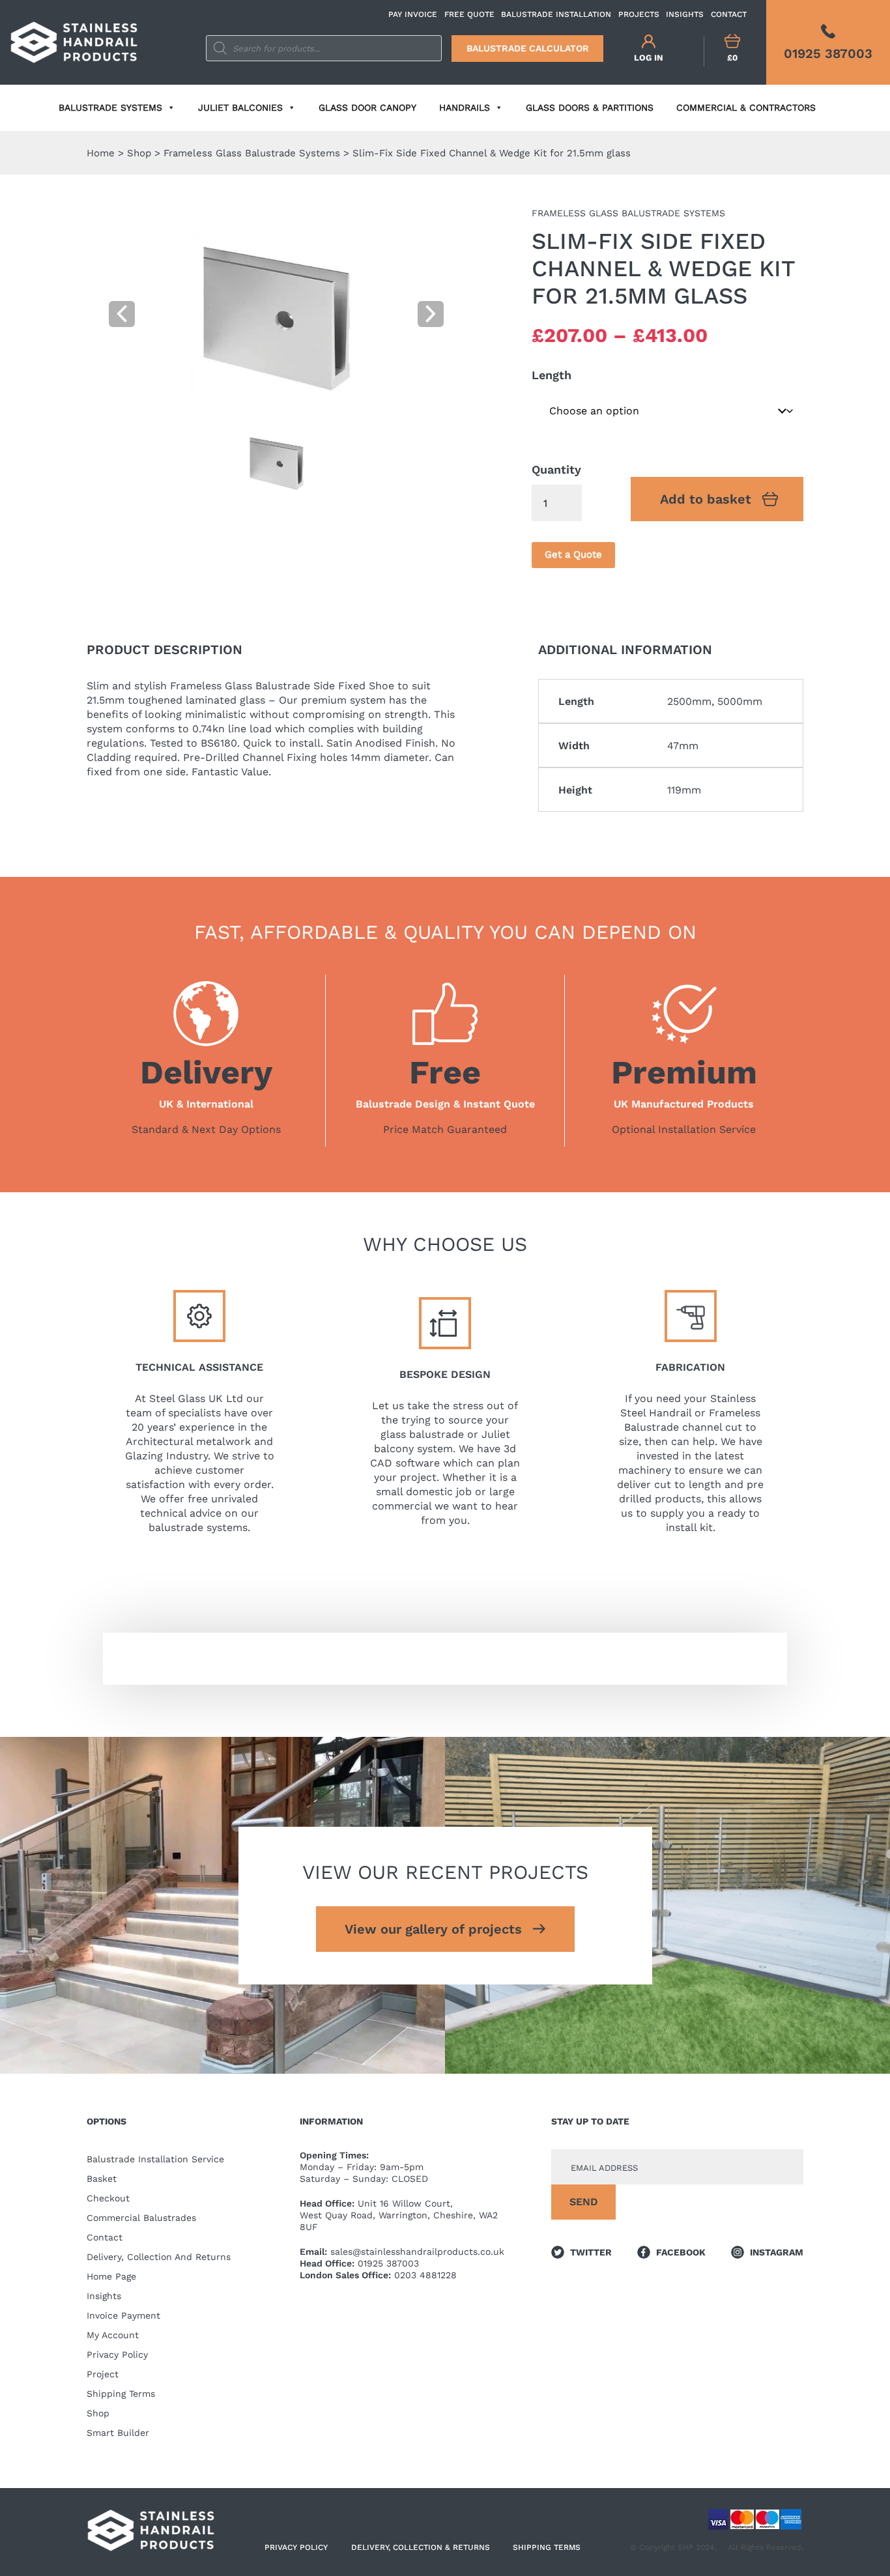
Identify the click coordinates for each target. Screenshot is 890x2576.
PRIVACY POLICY (296, 2547)
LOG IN (649, 58)
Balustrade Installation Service (155, 2159)
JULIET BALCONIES (240, 107)
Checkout (108, 2198)
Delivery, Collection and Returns (159, 2257)
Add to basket (706, 499)
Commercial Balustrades (141, 2218)
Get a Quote (573, 554)
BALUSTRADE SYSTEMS (110, 107)
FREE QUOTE (469, 14)
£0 (732, 58)
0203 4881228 (425, 2275)
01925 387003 (388, 2263)
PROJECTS (639, 14)
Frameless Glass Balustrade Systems (252, 153)
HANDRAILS (465, 107)
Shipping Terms (121, 2394)
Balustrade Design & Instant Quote (445, 1104)
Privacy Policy (117, 2354)
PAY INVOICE (413, 14)
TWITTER (591, 2252)
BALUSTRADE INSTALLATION (556, 14)
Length (552, 375)
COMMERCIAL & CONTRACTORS (746, 107)
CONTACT (729, 14)
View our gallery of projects (433, 1929)
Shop (139, 153)
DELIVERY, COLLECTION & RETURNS (421, 2547)
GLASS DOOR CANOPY (367, 107)
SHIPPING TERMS (547, 2547)
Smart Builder (118, 2433)
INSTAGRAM (777, 2252)
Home (101, 153)
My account (113, 2335)
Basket (102, 2179)
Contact (105, 2237)
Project (103, 2374)
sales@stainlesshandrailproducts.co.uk (417, 2252)
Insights (104, 2296)
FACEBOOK (681, 2252)
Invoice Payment (123, 2315)
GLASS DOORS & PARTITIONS (590, 107)
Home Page (111, 2276)
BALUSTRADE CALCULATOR (528, 48)
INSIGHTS (685, 14)
